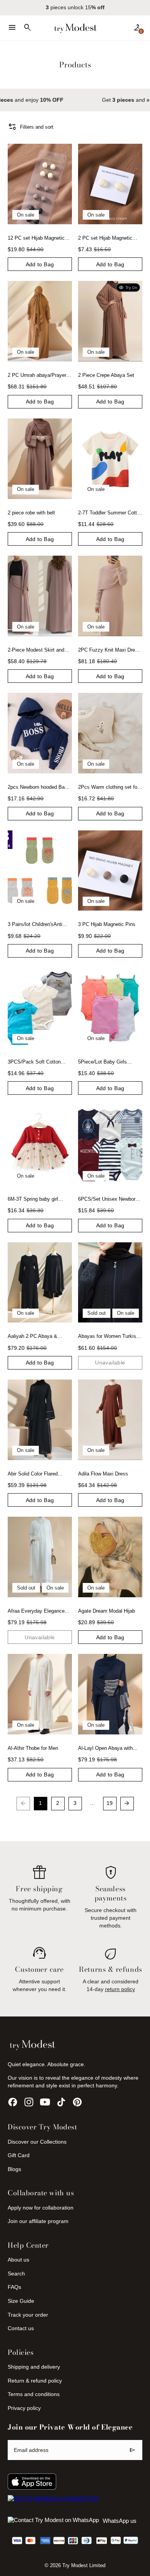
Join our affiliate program (38, 2221)
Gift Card (19, 2155)
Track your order (28, 2315)
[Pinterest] (77, 2102)
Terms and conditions (34, 2394)
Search (16, 2274)
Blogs (14, 2169)
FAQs (14, 2287)
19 (110, 1803)
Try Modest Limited (84, 2566)
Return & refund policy (35, 2381)
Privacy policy (24, 2408)
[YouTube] (45, 2102)
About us (18, 2260)
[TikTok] (61, 2102)
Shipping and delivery (34, 2367)
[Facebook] (13, 2102)
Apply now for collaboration (41, 2208)
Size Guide (21, 2301)
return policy (120, 1989)
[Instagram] (29, 2102)
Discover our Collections (37, 2142)
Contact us (21, 2328)
